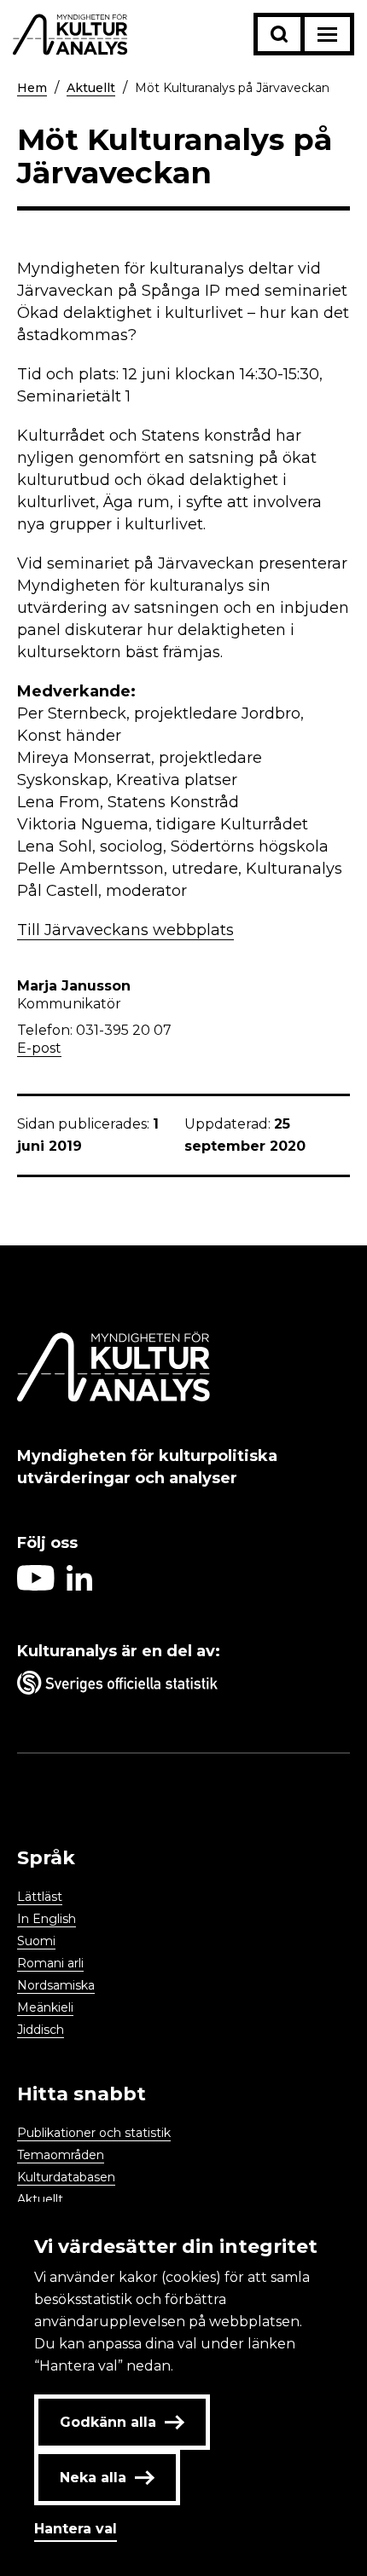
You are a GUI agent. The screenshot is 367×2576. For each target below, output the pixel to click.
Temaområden (61, 2155)
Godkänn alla (108, 2422)
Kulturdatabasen (66, 2177)
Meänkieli (45, 2007)
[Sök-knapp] (279, 34)
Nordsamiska (56, 1985)
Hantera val (76, 2529)
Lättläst (40, 1897)
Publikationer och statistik (94, 2133)
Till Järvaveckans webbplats (125, 930)
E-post (39, 1048)
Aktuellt (91, 88)
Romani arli (50, 1963)
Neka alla (93, 2478)
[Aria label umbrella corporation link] (183, 1686)
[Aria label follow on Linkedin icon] (79, 1586)
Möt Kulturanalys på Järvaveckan (232, 88)
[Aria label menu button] (327, 34)
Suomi (36, 1941)
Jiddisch (41, 2030)
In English (47, 1919)
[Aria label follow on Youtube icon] (36, 1586)
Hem (32, 88)
